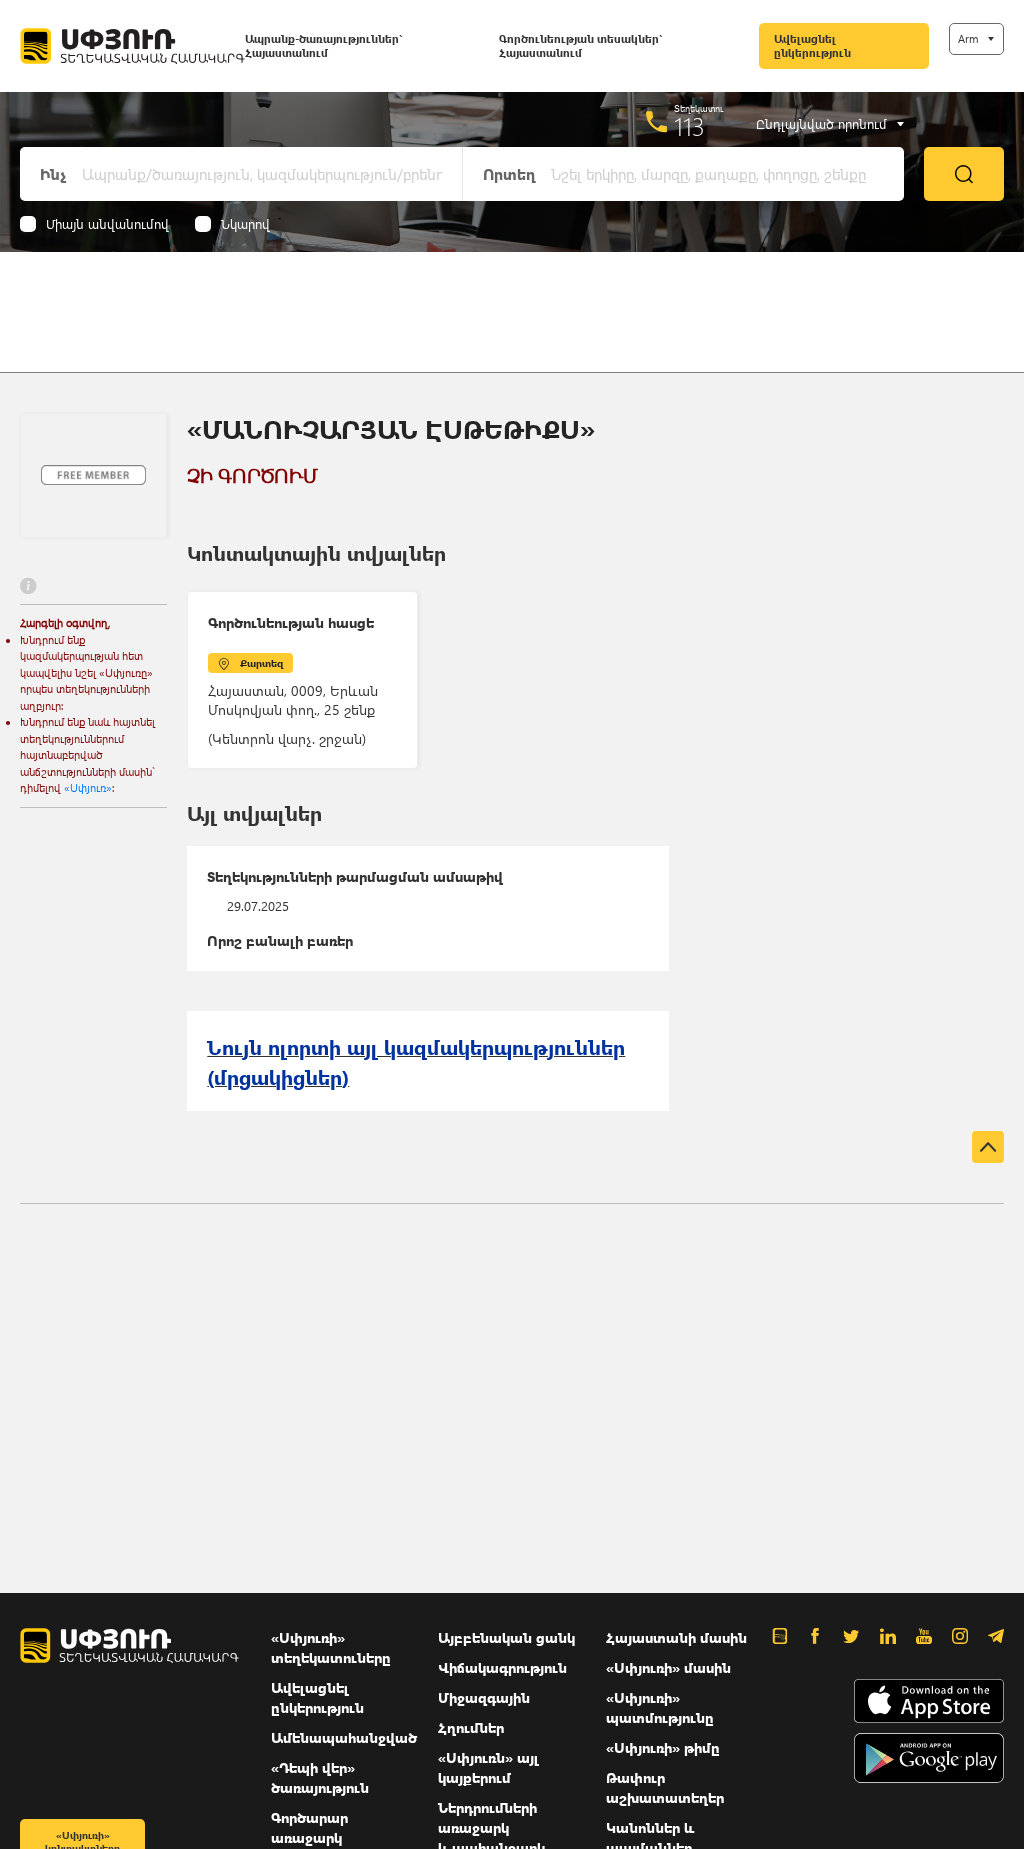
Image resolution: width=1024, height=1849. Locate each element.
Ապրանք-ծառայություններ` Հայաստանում (323, 45)
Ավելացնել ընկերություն (812, 45)
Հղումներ (471, 1727)
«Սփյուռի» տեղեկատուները (331, 1647)
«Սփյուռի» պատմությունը (660, 1707)
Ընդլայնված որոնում (821, 124)
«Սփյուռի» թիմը (663, 1747)
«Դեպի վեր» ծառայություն (320, 1777)
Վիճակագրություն (502, 1667)
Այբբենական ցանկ (506, 1637)
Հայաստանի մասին (676, 1637)
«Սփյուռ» (88, 787)
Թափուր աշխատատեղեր (665, 1787)
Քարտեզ (261, 663)
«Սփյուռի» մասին (668, 1667)
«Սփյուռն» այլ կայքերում (488, 1767)
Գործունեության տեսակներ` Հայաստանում (580, 45)
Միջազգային (484, 1697)
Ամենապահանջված (344, 1737)
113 (689, 126)
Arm (968, 38)
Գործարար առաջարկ (309, 1827)
